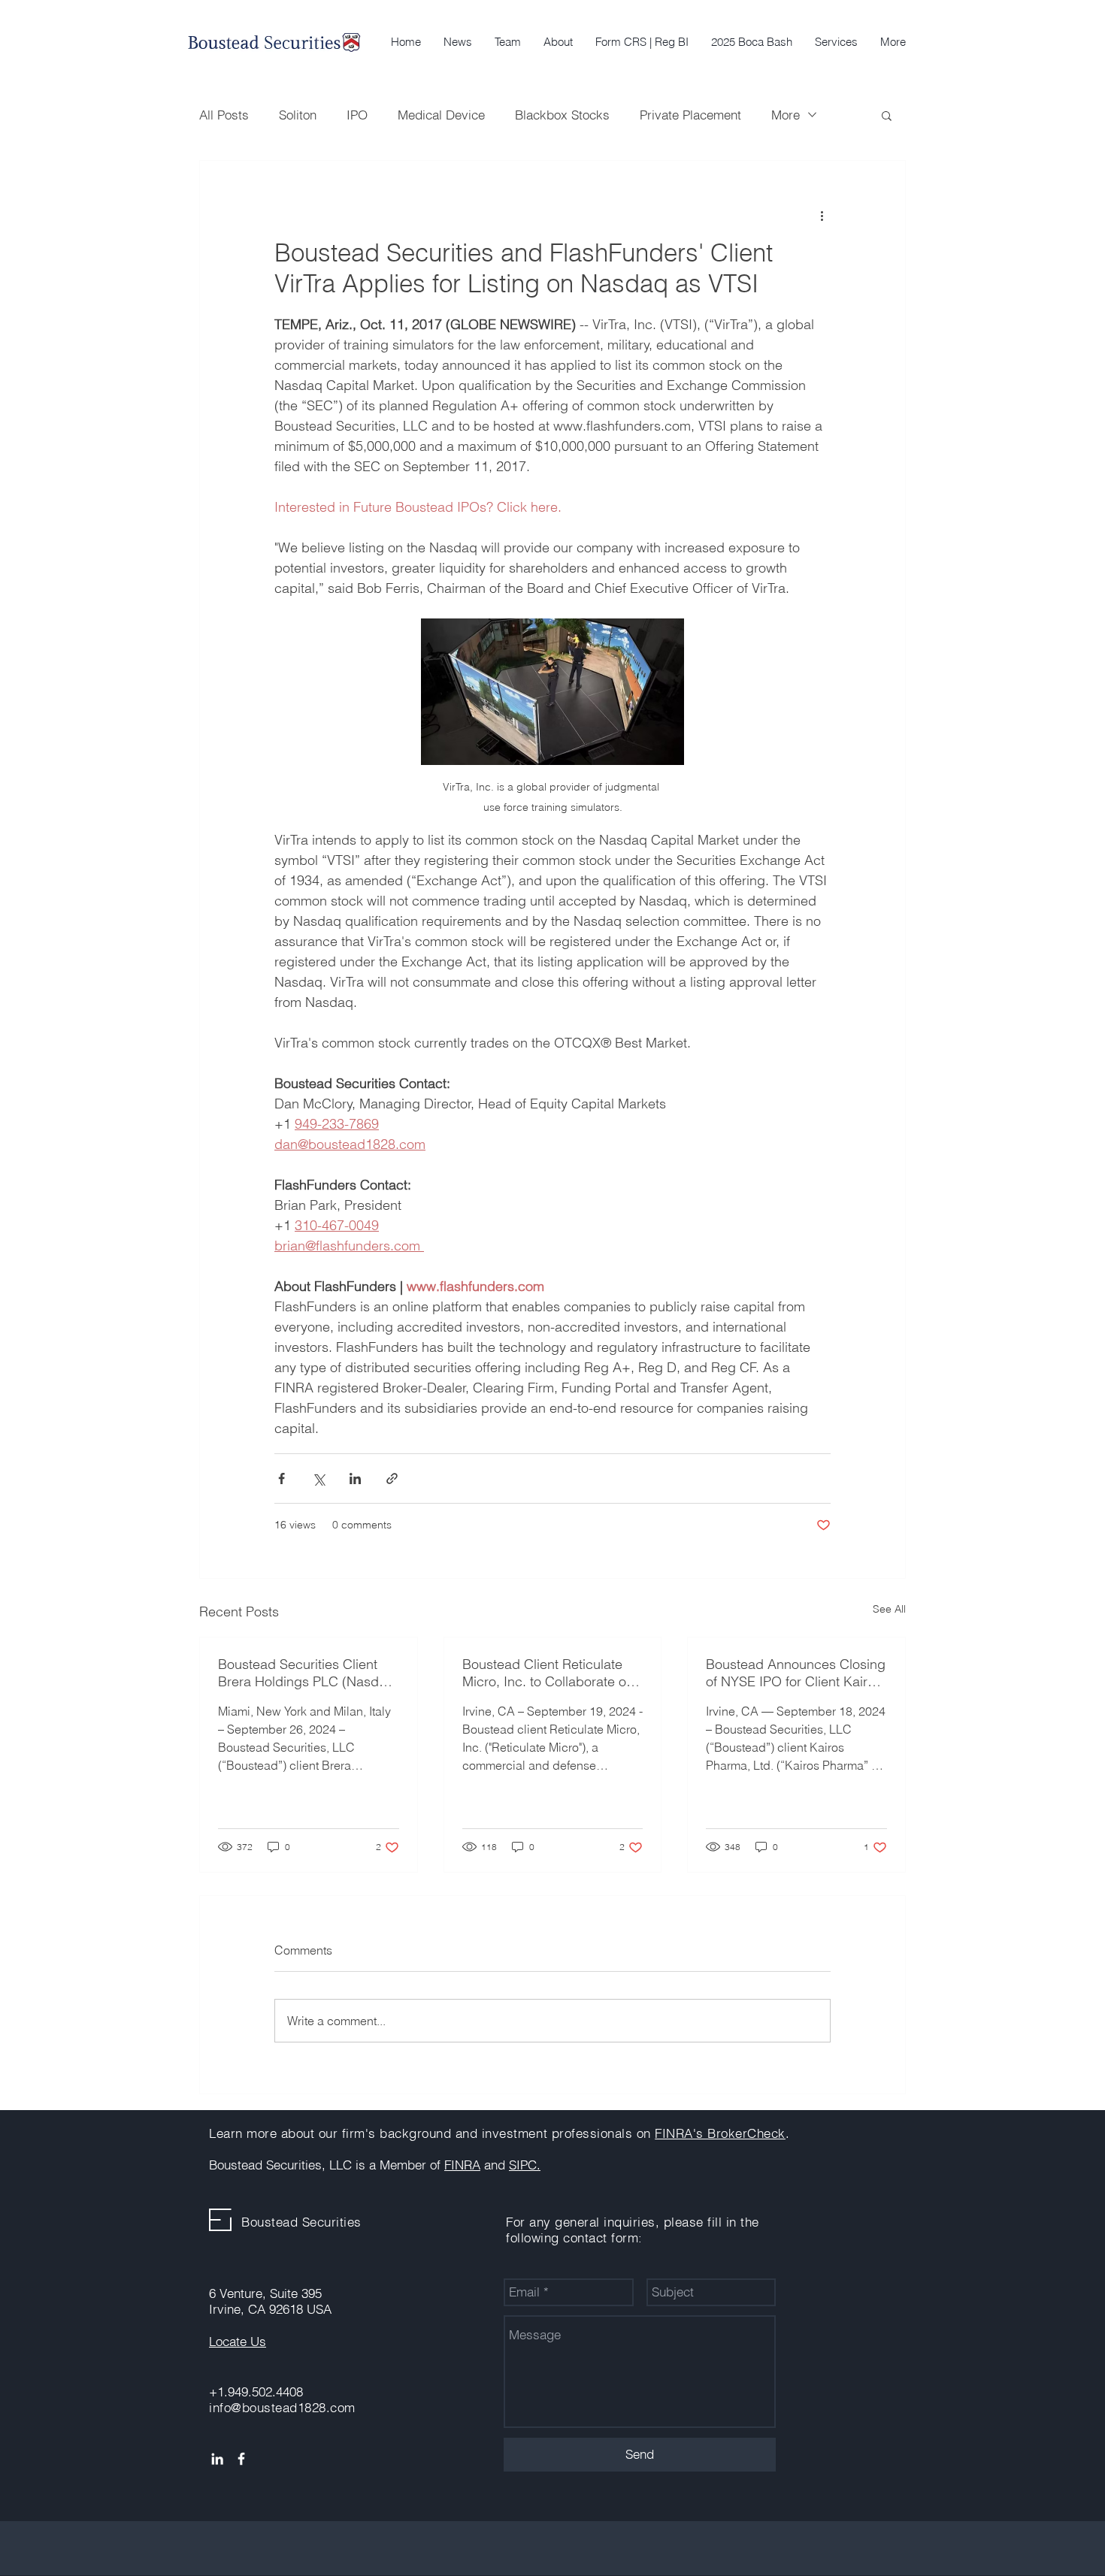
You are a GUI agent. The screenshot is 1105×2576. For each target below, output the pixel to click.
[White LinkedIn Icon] (217, 2459)
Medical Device (441, 115)
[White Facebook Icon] (241, 2459)
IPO (357, 115)
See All (889, 1609)
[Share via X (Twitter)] (318, 1478)
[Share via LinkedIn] (355, 1478)
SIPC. (525, 2165)
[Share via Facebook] (282, 1478)
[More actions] (822, 215)
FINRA (462, 2165)
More (786, 115)
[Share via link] (392, 1478)
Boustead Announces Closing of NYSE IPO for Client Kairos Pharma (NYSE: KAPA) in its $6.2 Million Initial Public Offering (796, 1673)
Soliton (298, 115)
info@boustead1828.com (282, 2407)
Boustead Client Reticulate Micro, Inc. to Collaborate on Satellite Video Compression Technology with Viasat (548, 1673)
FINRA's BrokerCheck (720, 2133)
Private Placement (690, 115)
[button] (836, 42)
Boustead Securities (301, 2222)
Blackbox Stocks (562, 115)
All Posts (224, 115)
